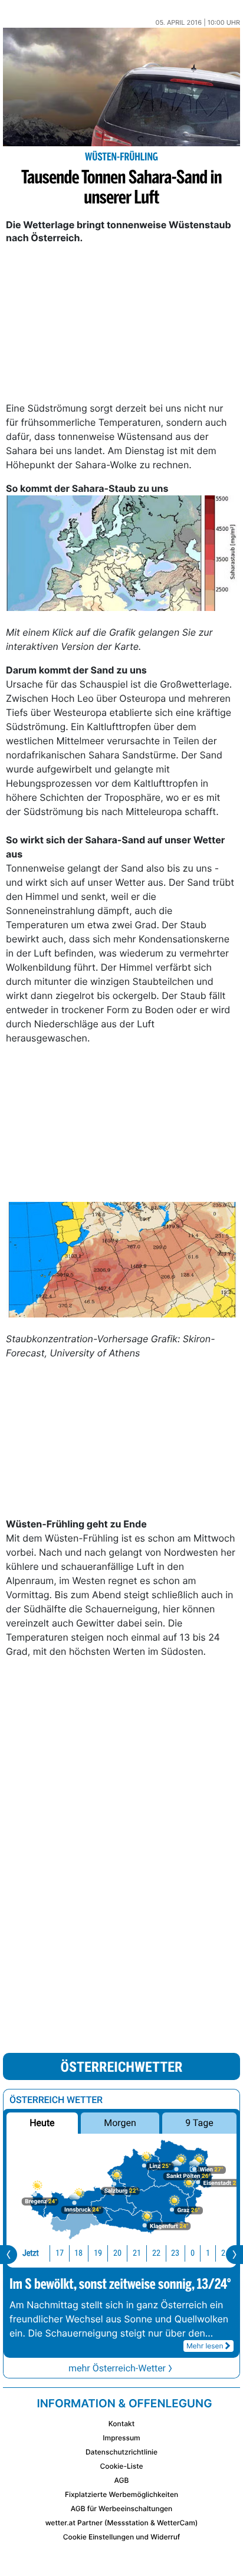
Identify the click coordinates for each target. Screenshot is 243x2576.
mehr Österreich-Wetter (117, 2368)
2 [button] (223, 2253)
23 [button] (175, 2253)
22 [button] (156, 2253)
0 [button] (193, 2253)
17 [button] (60, 2253)
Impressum (121, 2438)
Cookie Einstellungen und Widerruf (122, 2537)
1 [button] (208, 2253)
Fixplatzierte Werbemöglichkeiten (121, 2494)
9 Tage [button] (199, 2123)
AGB (122, 2480)
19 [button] (98, 2253)
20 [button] (117, 2253)
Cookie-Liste (121, 2466)
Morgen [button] (120, 2123)
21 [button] (137, 2253)
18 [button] (78, 2253)
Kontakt (121, 2424)
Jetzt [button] (31, 2253)
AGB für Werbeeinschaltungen (122, 2508)
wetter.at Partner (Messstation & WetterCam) (122, 2523)
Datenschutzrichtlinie (121, 2452)
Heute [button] (42, 2123)
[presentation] (9, 2255)
